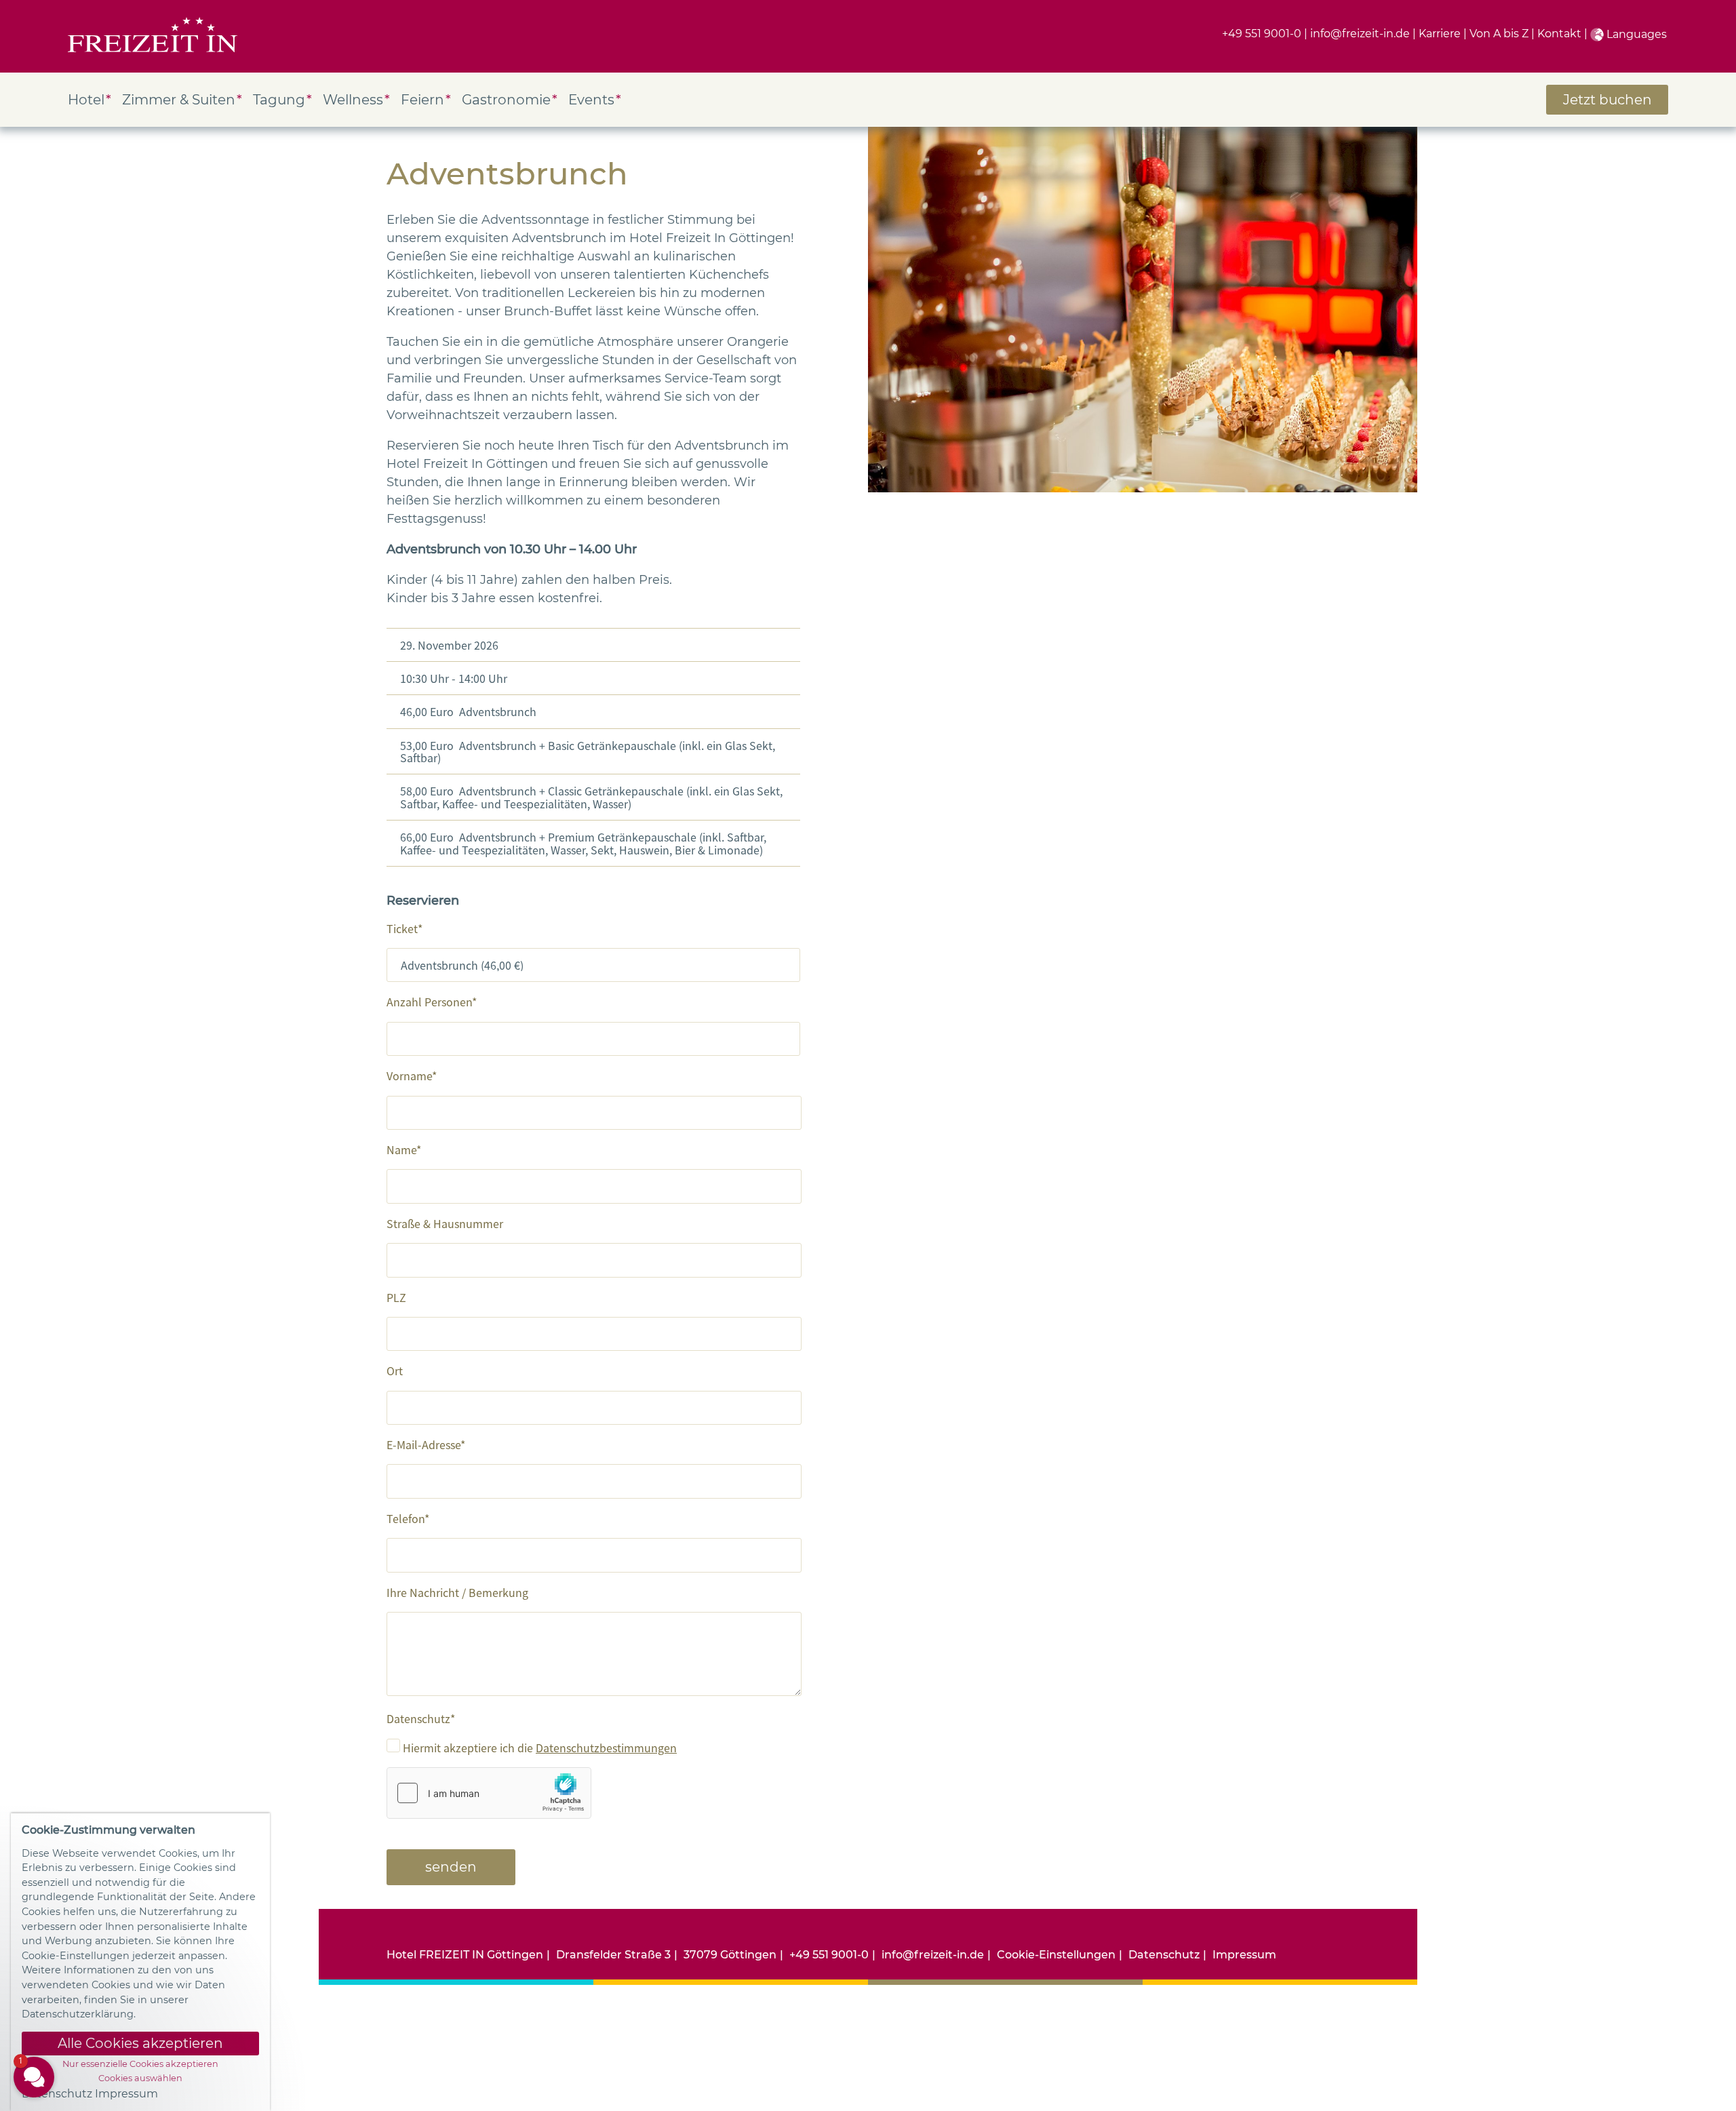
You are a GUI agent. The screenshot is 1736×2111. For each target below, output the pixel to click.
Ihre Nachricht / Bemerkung (457, 1592)
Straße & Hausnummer (445, 1223)
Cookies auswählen (140, 2078)
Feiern (422, 100)
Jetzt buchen (1607, 100)
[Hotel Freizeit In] (153, 36)
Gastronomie (506, 100)
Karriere (1440, 34)
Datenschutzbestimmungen (606, 1748)
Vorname (409, 1076)
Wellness (353, 100)
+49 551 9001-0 (1262, 34)
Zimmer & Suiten (179, 100)
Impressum (1244, 1955)
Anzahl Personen (429, 1002)
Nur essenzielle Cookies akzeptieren (140, 2064)
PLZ (396, 1297)
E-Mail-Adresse (423, 1444)
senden (451, 1867)
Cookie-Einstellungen (1056, 1955)
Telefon (406, 1518)
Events (591, 100)
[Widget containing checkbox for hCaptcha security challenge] (489, 1793)
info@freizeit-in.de (1360, 34)
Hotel (86, 100)
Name (401, 1149)
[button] (115, 1927)
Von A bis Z (1499, 34)
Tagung (279, 100)
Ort (395, 1370)
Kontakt (1559, 34)
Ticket (402, 928)
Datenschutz (418, 1718)
